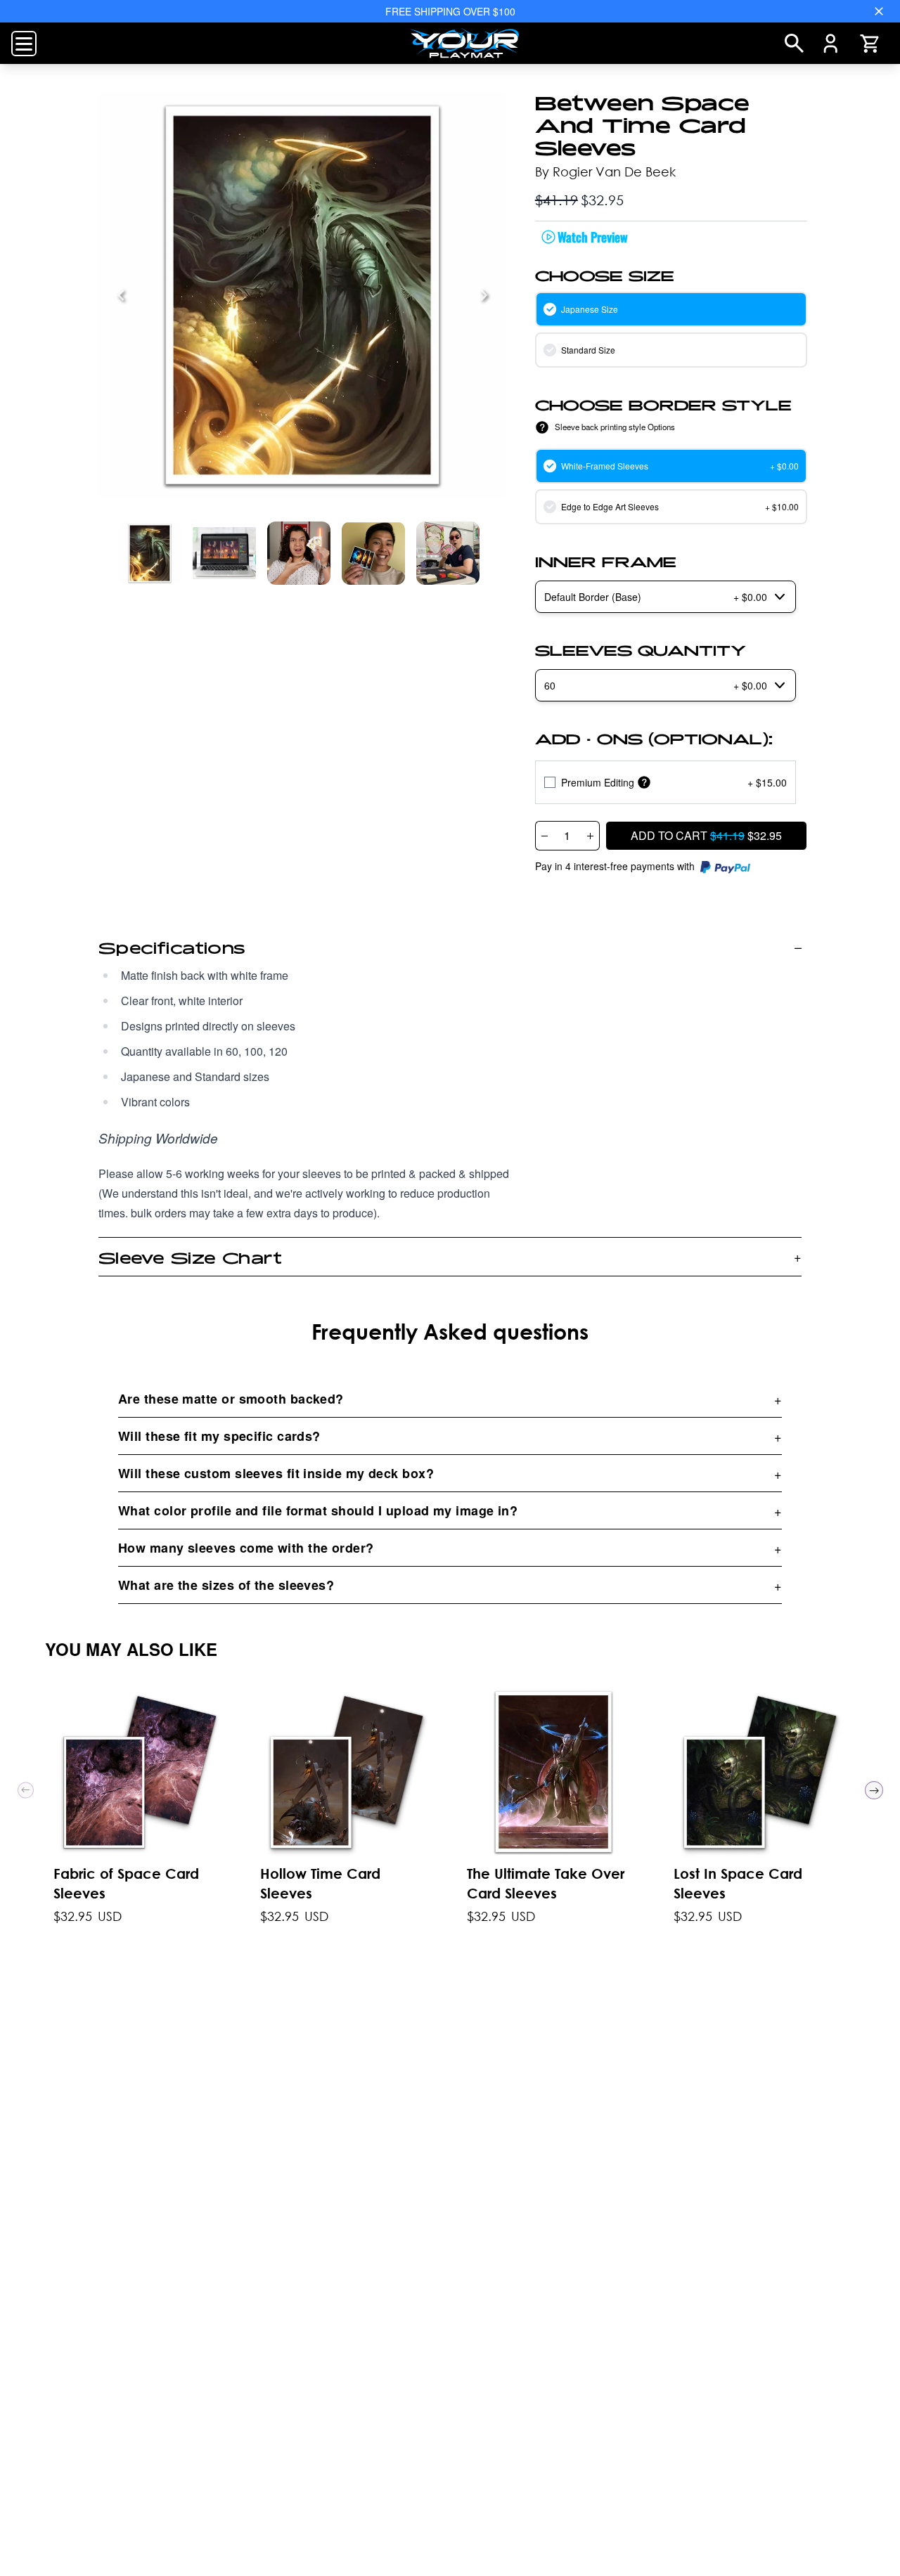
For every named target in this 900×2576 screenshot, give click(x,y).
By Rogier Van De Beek (605, 171)
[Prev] (26, 1790)
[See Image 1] (224, 553)
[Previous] (121, 295)
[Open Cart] (869, 44)
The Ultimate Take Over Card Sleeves (546, 1883)
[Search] (794, 43)
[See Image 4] (448, 553)
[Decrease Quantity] (544, 836)
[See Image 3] (373, 553)
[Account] (831, 44)
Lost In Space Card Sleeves (738, 1883)
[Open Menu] (24, 44)
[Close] (879, 11)
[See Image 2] (299, 553)
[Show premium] (644, 783)
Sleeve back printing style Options (615, 427)
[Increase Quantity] (591, 836)
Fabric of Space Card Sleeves (126, 1883)
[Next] (484, 295)
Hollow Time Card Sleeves (320, 1883)
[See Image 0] (150, 553)
